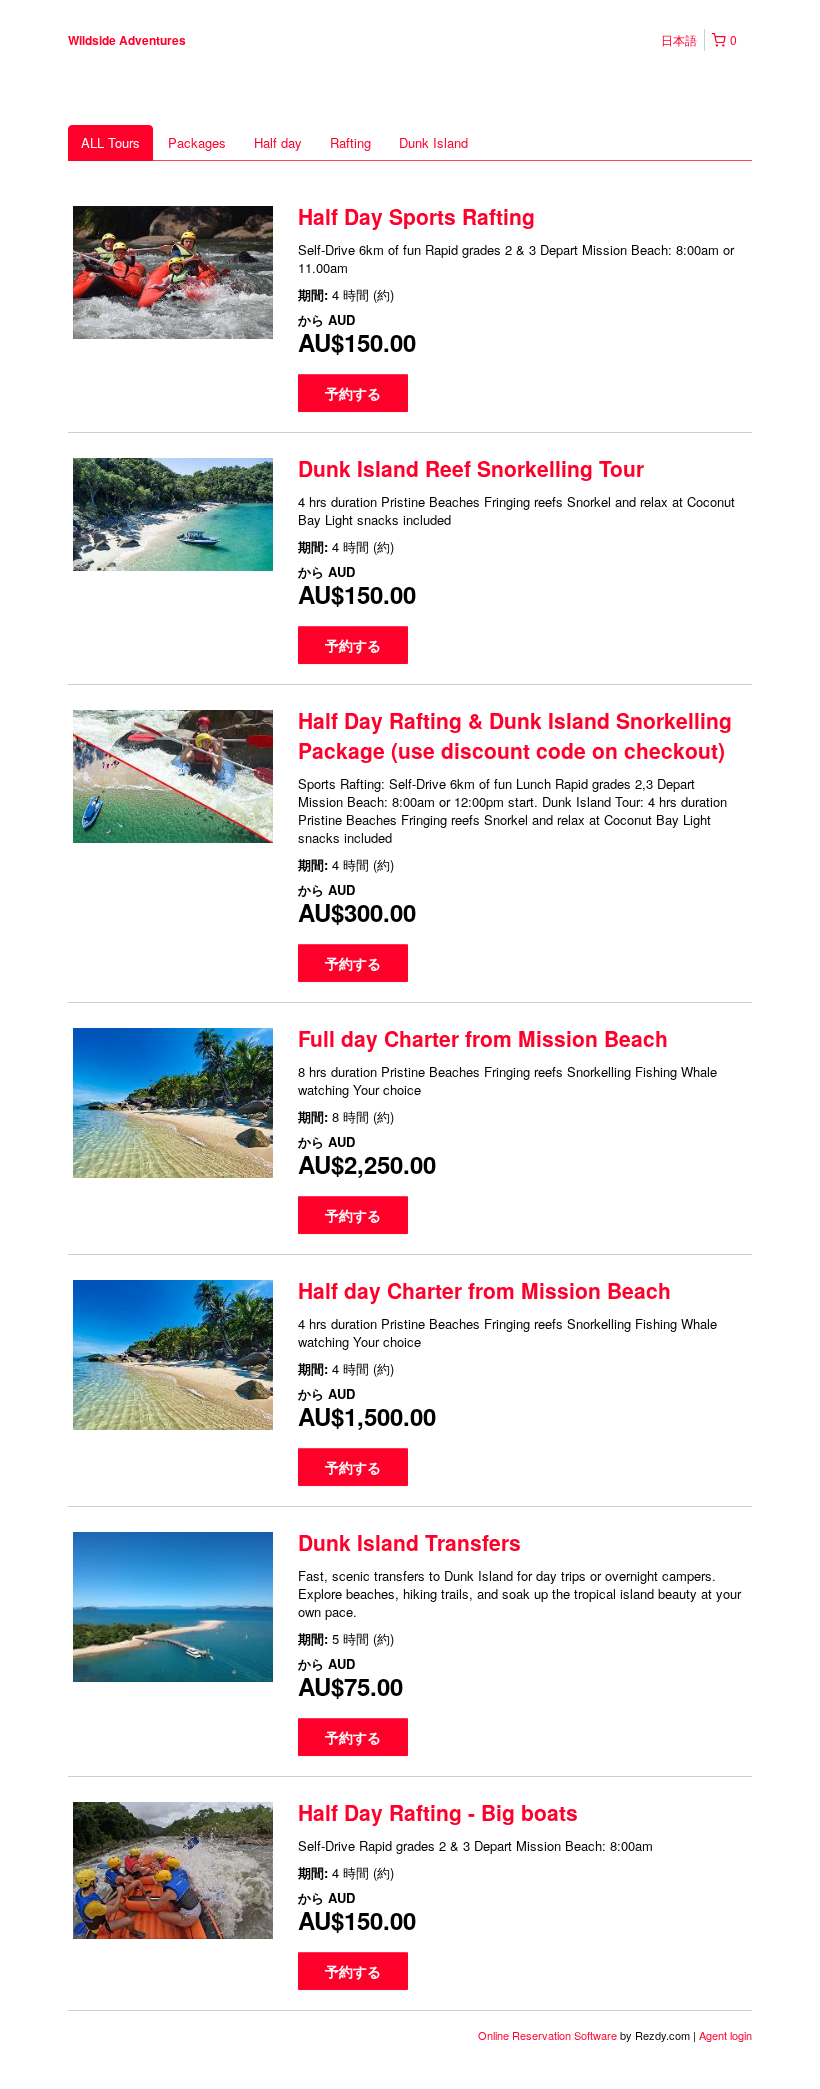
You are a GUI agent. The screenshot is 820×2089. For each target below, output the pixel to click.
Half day (278, 142)
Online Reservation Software (547, 2035)
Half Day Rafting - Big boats (438, 1812)
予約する (353, 393)
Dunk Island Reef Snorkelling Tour (471, 468)
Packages (197, 142)
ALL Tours (110, 142)
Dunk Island (433, 142)
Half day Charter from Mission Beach (484, 1290)
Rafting (350, 142)
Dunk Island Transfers (409, 1542)
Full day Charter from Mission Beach (483, 1038)
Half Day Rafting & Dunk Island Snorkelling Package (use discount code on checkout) (515, 735)
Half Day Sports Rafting (416, 216)
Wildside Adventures (127, 40)
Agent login (725, 2035)
